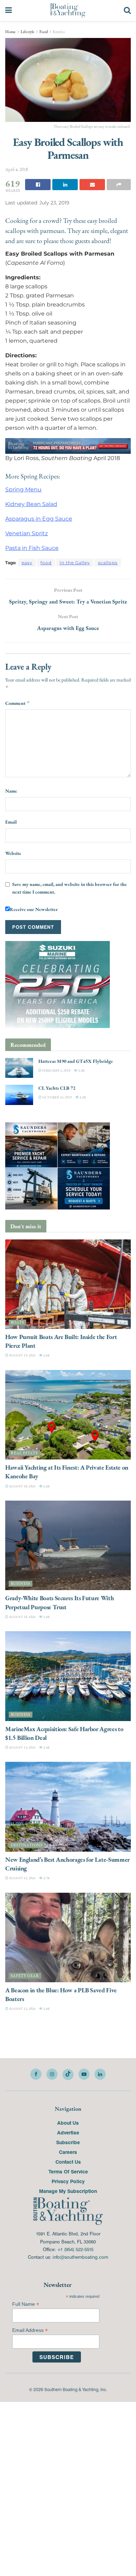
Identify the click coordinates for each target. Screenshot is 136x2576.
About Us (68, 2123)
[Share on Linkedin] (65, 185)
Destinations (27, 1845)
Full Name (26, 2305)
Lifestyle (28, 32)
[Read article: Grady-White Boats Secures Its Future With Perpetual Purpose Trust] (68, 1546)
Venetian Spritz (27, 533)
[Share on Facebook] (38, 185)
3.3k (81, 1070)
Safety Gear (25, 1976)
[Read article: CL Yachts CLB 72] (19, 1095)
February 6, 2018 (56, 1070)
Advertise (68, 2133)
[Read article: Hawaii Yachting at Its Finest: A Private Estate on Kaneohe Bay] (68, 1415)
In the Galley (75, 563)
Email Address (30, 2331)
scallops (108, 563)
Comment (18, 703)
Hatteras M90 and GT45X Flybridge (76, 1061)
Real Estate (24, 1453)
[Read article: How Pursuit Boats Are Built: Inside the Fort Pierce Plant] (68, 1284)
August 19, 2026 (22, 1356)
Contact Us (68, 2162)
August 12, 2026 (22, 1878)
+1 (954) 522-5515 (75, 2250)
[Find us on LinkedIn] (100, 2074)
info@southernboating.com (80, 2257)
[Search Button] (127, 10)
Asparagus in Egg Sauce (39, 519)
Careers (68, 2152)
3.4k (46, 1617)
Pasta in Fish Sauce (32, 548)
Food (44, 32)
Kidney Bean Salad (31, 504)
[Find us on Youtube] (84, 2074)
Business (21, 1584)
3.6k (46, 1356)
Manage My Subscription (68, 2191)
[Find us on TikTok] (68, 2075)
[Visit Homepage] (68, 10)
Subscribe (68, 2142)
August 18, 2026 (22, 1486)
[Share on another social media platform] (119, 185)
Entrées (59, 32)
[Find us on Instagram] (52, 2074)
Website (13, 853)
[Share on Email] (92, 185)
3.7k (46, 1878)
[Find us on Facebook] (36, 2074)
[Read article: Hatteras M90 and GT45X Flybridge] (19, 1068)
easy (27, 563)
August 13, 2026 (22, 1748)
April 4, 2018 (17, 169)
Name (11, 791)
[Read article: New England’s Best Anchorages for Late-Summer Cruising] (68, 1807)
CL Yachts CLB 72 (57, 1088)
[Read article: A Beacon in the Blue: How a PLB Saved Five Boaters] (68, 1937)
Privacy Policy (68, 2181)
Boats (17, 1323)
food (46, 563)
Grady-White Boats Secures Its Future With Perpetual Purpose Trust (59, 1603)
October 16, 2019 (57, 1098)
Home (10, 32)
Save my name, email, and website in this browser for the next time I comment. (70, 888)
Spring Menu (23, 489)
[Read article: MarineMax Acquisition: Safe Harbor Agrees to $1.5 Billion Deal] (68, 1676)
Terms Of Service (68, 2172)
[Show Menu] (9, 10)
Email (11, 822)
